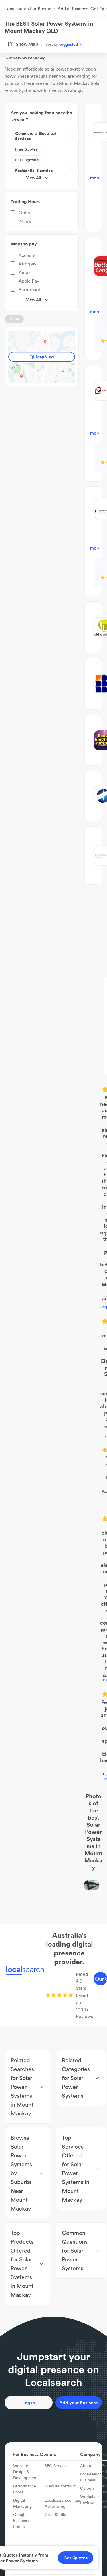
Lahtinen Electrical (54, 1167)
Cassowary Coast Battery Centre (54, 1208)
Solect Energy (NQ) (53, 1341)
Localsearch (14, 44)
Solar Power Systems (63, 44)
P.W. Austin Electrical (53, 1287)
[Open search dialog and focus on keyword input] (10, 27)
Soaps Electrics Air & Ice (54, 1107)
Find (35, 44)
